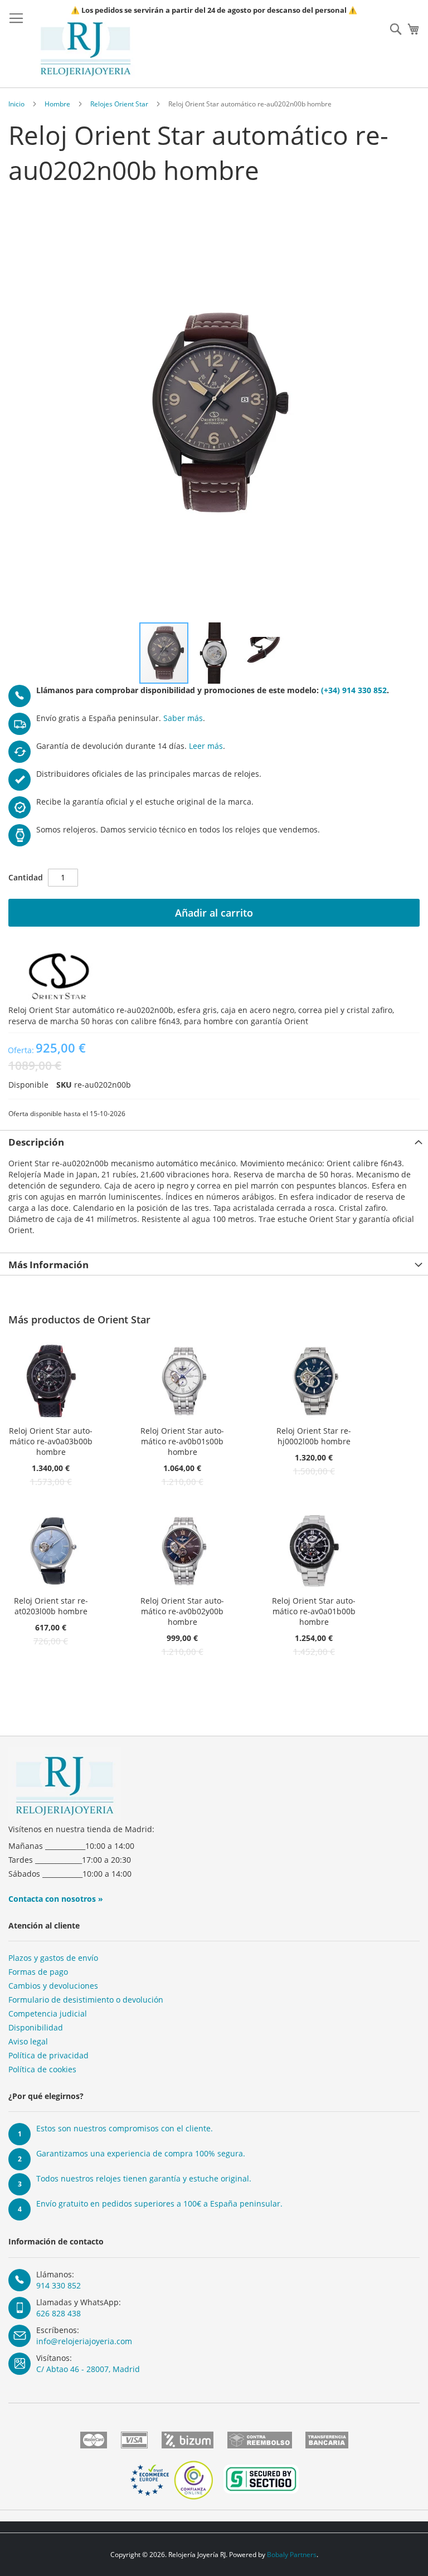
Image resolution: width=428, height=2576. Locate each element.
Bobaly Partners (292, 2555)
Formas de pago (38, 1972)
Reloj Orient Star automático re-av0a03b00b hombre (51, 1441)
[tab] (214, 1141)
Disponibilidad (36, 2027)
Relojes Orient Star (119, 104)
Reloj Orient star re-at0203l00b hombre (51, 1606)
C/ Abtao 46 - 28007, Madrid (88, 2369)
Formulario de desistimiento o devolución (86, 2000)
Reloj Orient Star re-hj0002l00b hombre (314, 1436)
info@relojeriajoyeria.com (84, 2341)
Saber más (183, 718)
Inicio (16, 104)
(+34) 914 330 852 (354, 690)
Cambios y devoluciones (53, 1986)
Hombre (57, 104)
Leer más (206, 746)
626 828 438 (59, 2313)
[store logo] (86, 49)
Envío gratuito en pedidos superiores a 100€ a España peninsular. (159, 2204)
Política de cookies (42, 2069)
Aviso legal (28, 2041)
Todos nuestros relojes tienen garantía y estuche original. (144, 2178)
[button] (215, 653)
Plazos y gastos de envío (53, 1958)
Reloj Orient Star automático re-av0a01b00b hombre (314, 1611)
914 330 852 (59, 2285)
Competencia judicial (48, 2013)
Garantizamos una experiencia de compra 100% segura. (141, 2153)
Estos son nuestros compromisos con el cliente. (125, 2128)
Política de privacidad (48, 2055)
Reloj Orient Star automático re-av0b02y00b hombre (182, 1611)
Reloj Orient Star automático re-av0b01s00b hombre (182, 1441)
